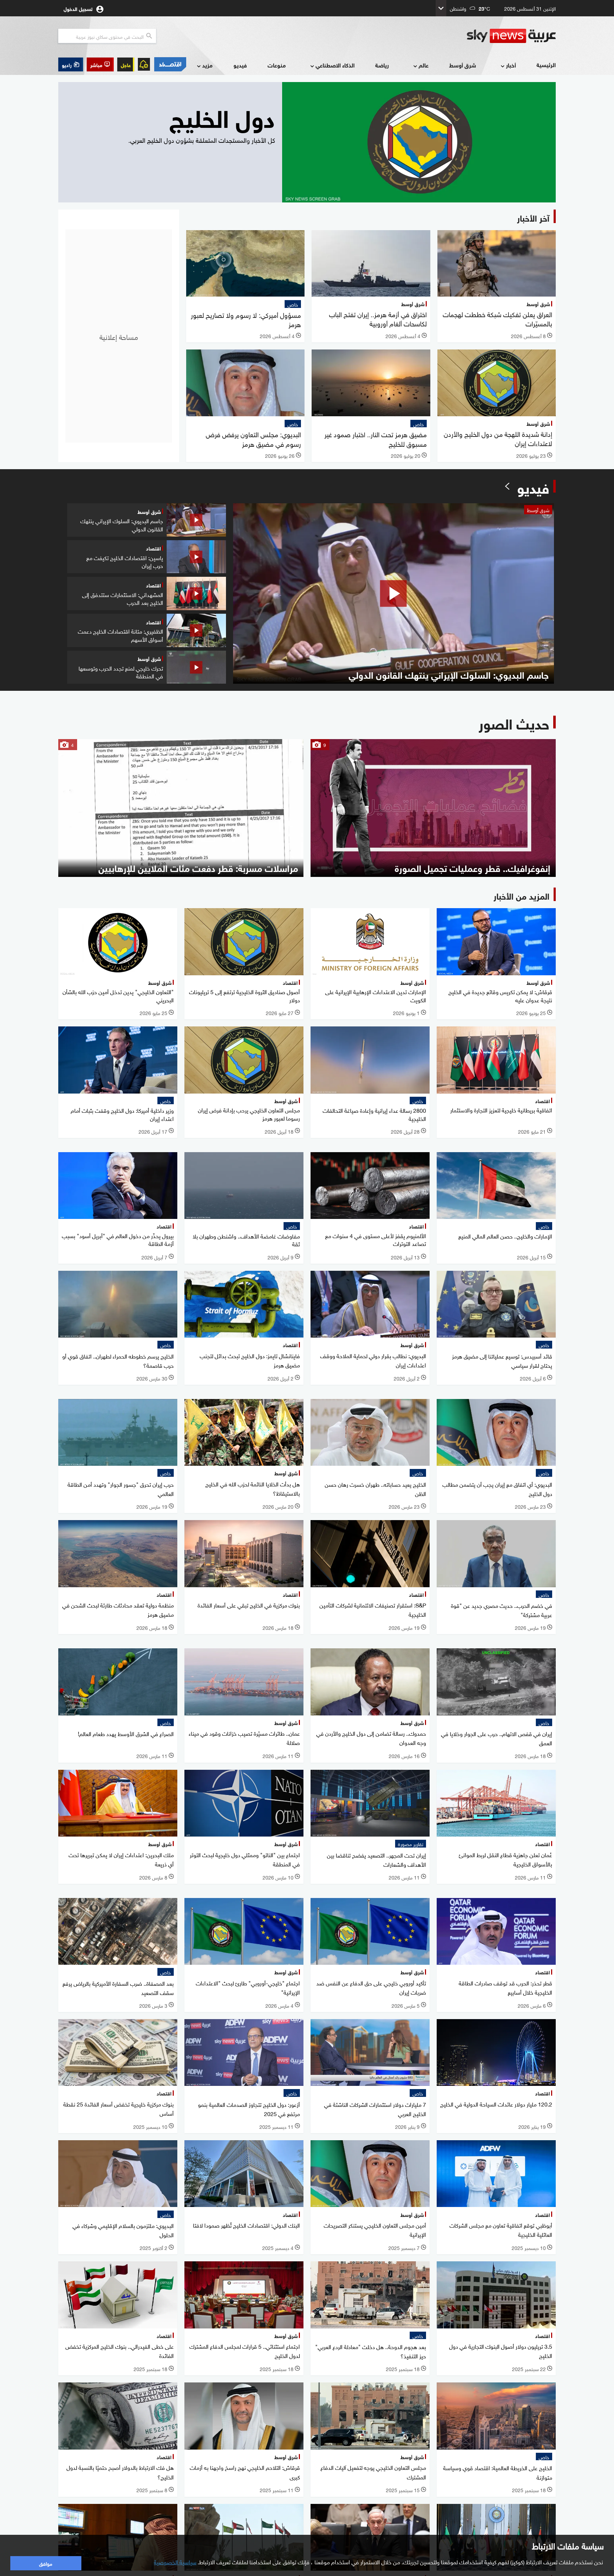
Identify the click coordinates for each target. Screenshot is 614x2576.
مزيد (207, 65)
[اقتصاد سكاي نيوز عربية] (170, 64)
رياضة (382, 65)
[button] (100, 64)
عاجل (126, 64)
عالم (424, 65)
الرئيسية (546, 64)
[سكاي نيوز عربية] (511, 36)
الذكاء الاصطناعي (335, 65)
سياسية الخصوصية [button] (175, 2561)
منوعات (277, 65)
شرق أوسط (463, 65)
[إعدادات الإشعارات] (144, 64)
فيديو (240, 65)
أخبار (511, 65)
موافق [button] (46, 2563)
